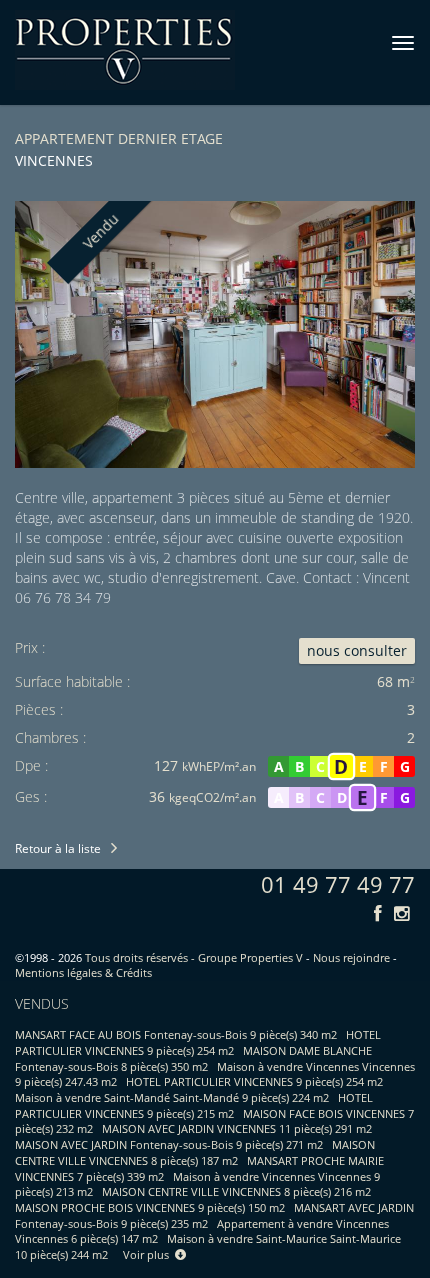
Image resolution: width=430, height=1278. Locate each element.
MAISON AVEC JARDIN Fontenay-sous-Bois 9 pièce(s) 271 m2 (169, 1144)
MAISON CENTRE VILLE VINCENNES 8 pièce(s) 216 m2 (236, 1191)
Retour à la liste (58, 848)
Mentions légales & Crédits (83, 972)
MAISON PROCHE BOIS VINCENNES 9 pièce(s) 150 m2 (150, 1207)
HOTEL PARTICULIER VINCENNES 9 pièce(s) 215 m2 (194, 1105)
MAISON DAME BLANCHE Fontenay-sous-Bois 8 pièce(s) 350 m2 (193, 1058)
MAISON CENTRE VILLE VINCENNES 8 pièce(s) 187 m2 (195, 1152)
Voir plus (149, 1254)
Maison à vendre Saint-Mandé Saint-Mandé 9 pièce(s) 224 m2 (172, 1097)
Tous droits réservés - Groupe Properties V (194, 957)
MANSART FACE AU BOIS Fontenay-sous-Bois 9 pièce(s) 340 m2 (176, 1034)
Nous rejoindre (351, 957)
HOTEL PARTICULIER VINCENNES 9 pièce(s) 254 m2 (198, 1042)
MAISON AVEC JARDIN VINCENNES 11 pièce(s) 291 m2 (237, 1128)
